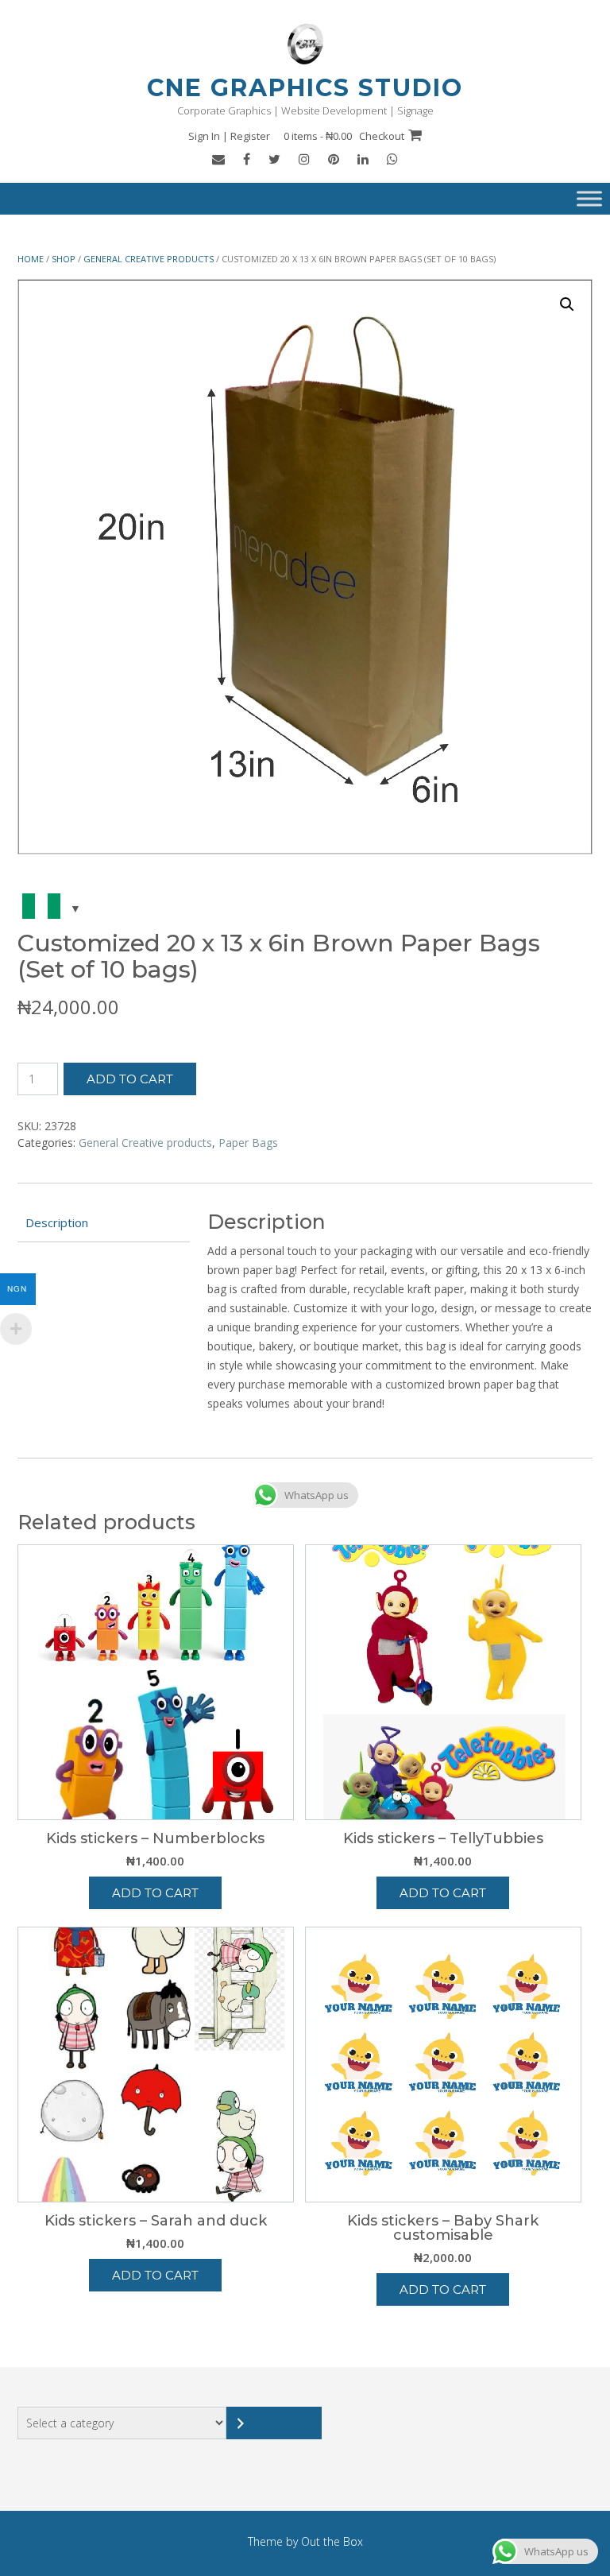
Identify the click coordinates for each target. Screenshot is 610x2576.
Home (31, 259)
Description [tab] (57, 1222)
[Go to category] (274, 2423)
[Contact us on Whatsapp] (392, 159)
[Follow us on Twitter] (274, 159)
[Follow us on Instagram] (304, 159)
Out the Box (332, 2541)
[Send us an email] (218, 159)
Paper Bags (248, 1143)
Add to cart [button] (155, 1893)
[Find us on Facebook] (247, 159)
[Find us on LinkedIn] (363, 159)
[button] (567, 304)
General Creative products (149, 259)
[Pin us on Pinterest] (334, 159)
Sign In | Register (229, 136)
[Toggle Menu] (589, 199)
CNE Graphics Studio (305, 88)
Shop (64, 259)
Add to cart (130, 1079)
